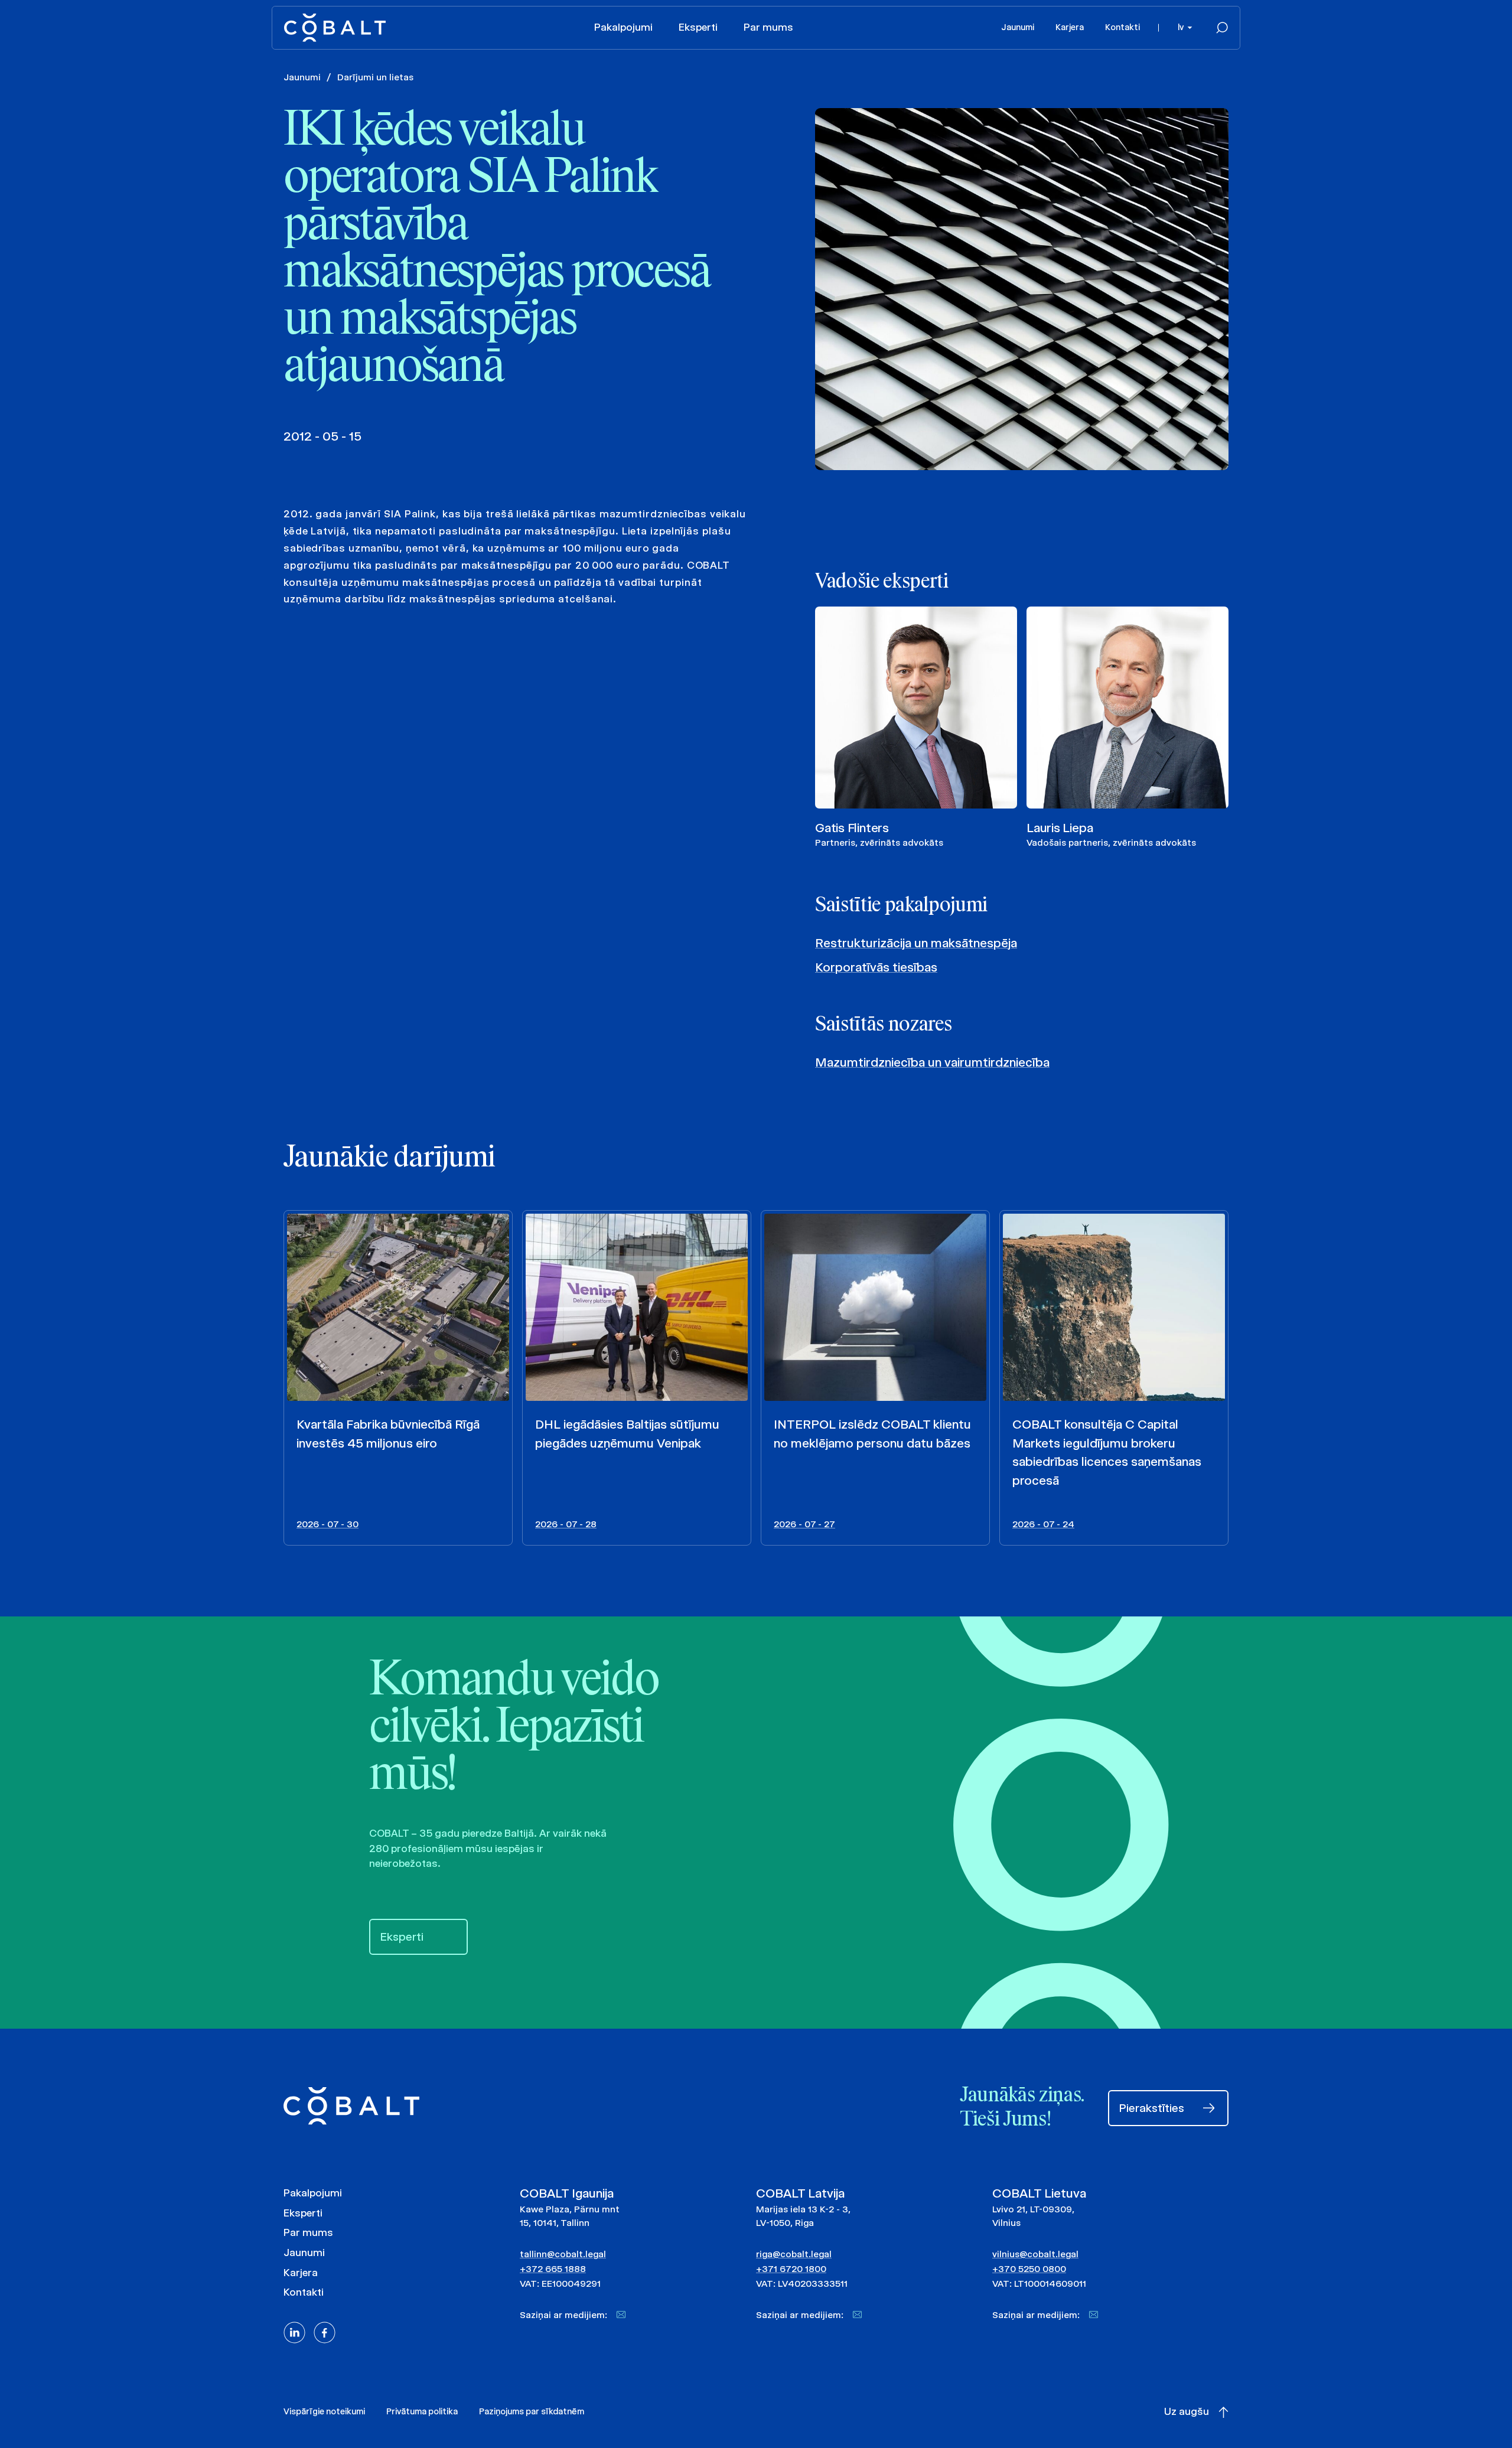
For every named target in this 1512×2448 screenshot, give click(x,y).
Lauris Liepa (1060, 828)
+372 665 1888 (553, 2269)
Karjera (1070, 27)
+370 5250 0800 (1029, 2269)
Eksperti (698, 27)
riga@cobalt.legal (794, 2254)
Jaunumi (1018, 27)
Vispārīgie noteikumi (324, 2411)
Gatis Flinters (852, 828)
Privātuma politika (422, 2411)
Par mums (768, 27)
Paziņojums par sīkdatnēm (532, 2411)
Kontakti (1122, 27)
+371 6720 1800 (791, 2269)
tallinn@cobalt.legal (563, 2254)
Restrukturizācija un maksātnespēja (916, 943)
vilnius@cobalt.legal (1035, 2254)
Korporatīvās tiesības (876, 967)
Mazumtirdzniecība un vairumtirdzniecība (932, 1062)
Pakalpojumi (623, 27)
